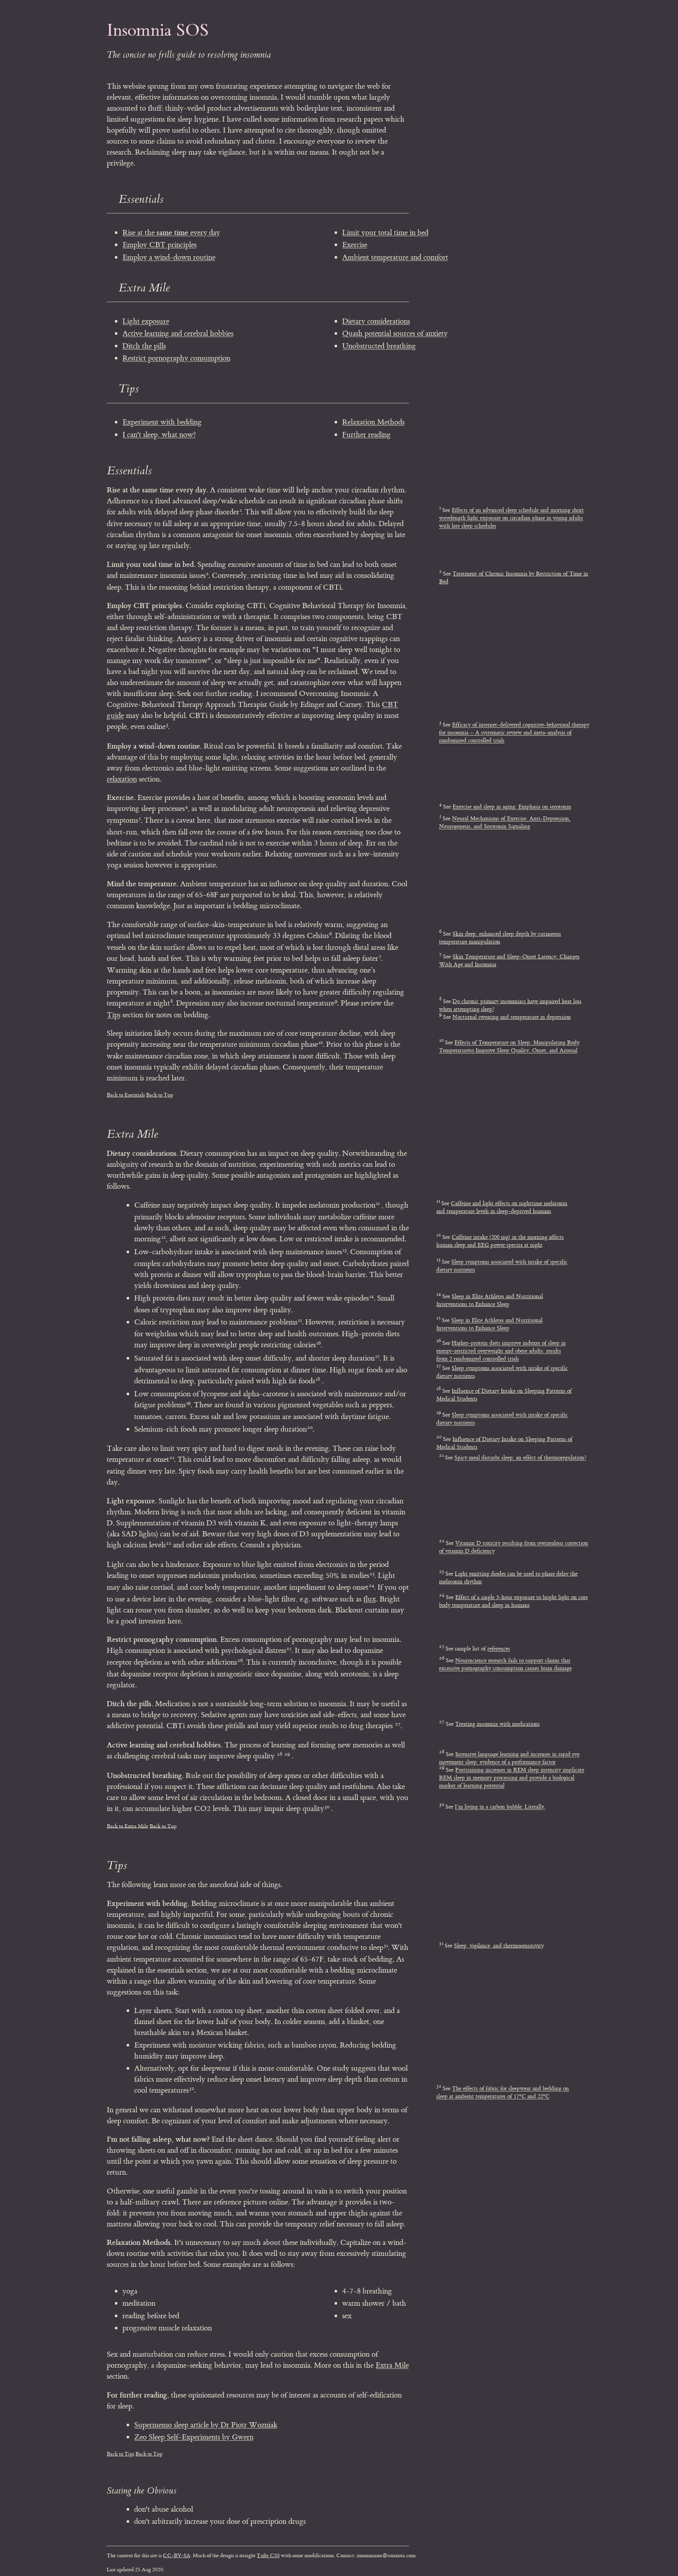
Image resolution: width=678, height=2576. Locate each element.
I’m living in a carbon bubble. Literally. (500, 1807)
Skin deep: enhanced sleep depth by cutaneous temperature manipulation (500, 938)
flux (370, 1599)
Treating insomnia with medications (498, 1724)
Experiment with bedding (162, 422)
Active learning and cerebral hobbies (178, 333)
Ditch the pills (144, 346)
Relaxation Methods (373, 422)
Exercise (355, 245)
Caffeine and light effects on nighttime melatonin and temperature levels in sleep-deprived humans (502, 1207)
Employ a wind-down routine (169, 257)
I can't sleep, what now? (159, 435)
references (499, 1649)
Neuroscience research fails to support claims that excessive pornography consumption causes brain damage (505, 1664)
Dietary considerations (376, 321)
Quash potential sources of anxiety (395, 333)
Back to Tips (120, 2454)
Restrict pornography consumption (176, 358)
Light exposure (146, 321)
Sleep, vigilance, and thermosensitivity (499, 1946)
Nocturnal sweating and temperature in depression (512, 1017)
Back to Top (159, 1095)
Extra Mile (392, 2365)
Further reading (366, 435)
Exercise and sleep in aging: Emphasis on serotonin (512, 807)
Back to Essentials (126, 1095)
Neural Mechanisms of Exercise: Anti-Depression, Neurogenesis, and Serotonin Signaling (505, 823)
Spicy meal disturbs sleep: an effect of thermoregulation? (520, 1458)
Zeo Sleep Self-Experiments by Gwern (194, 2437)
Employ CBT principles (159, 245)
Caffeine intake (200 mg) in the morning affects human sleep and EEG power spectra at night (500, 1241)
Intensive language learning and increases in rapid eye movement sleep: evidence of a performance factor (509, 1758)
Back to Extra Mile (128, 1826)
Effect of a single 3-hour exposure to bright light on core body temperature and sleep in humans (513, 1601)
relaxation (122, 779)
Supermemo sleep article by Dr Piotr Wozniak (206, 2425)
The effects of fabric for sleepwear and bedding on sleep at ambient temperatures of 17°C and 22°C (503, 2092)
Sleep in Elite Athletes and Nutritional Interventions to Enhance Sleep (490, 1300)
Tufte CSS (268, 2555)
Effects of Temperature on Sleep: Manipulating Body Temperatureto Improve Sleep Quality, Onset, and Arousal (509, 1047)
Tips (114, 1015)
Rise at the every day (171, 233)
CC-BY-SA (177, 2555)
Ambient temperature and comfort (395, 257)
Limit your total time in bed (385, 233)
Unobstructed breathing (379, 346)
